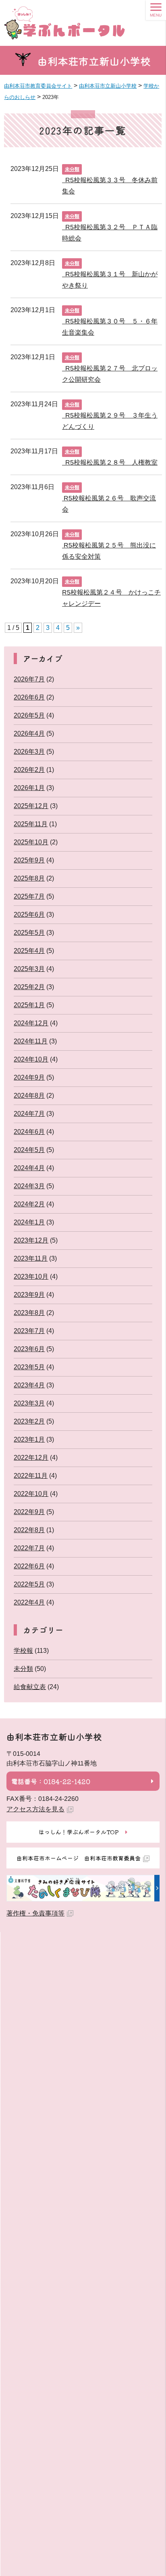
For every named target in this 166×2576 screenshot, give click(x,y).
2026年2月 (29, 770)
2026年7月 (29, 679)
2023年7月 (29, 1331)
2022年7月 (29, 1548)
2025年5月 (29, 933)
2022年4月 (29, 1602)
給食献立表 (30, 1687)
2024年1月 (29, 1222)
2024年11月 (31, 1041)
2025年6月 (29, 915)
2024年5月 (29, 1150)
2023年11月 (31, 1258)
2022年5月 (29, 1584)
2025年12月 (31, 806)
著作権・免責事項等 (35, 1913)
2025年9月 (29, 860)
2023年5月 (29, 1367)
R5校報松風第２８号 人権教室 (110, 462)
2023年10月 (31, 1277)
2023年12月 (31, 1240)
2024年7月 (29, 1114)
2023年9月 (29, 1295)
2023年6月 (29, 1349)
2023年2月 (29, 1421)
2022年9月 (29, 1512)
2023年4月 (29, 1385)
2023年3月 (29, 1403)
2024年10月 (31, 1059)
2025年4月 (29, 951)
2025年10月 (31, 842)
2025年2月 (29, 987)
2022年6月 (29, 1566)
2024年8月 (29, 1096)
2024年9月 (29, 1077)
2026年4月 (29, 734)
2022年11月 (31, 1476)
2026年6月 (29, 697)
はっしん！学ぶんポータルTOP (79, 1832)
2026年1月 (29, 788)
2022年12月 (31, 1458)
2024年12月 (31, 1023)
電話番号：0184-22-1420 (51, 1781)
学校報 (23, 1651)
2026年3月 (29, 752)
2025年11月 (31, 824)
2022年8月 (29, 1530)
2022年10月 (31, 1494)
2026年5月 (29, 715)
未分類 (72, 169)
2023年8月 (29, 1313)
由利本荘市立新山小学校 (94, 61)
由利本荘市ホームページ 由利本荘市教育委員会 (79, 1858)
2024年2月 (29, 1204)
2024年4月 (29, 1168)
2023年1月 (29, 1439)
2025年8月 (29, 878)
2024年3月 (29, 1186)
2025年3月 (29, 969)
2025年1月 (29, 1005)
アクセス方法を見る (35, 1809)
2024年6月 (29, 1132)
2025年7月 (29, 896)
